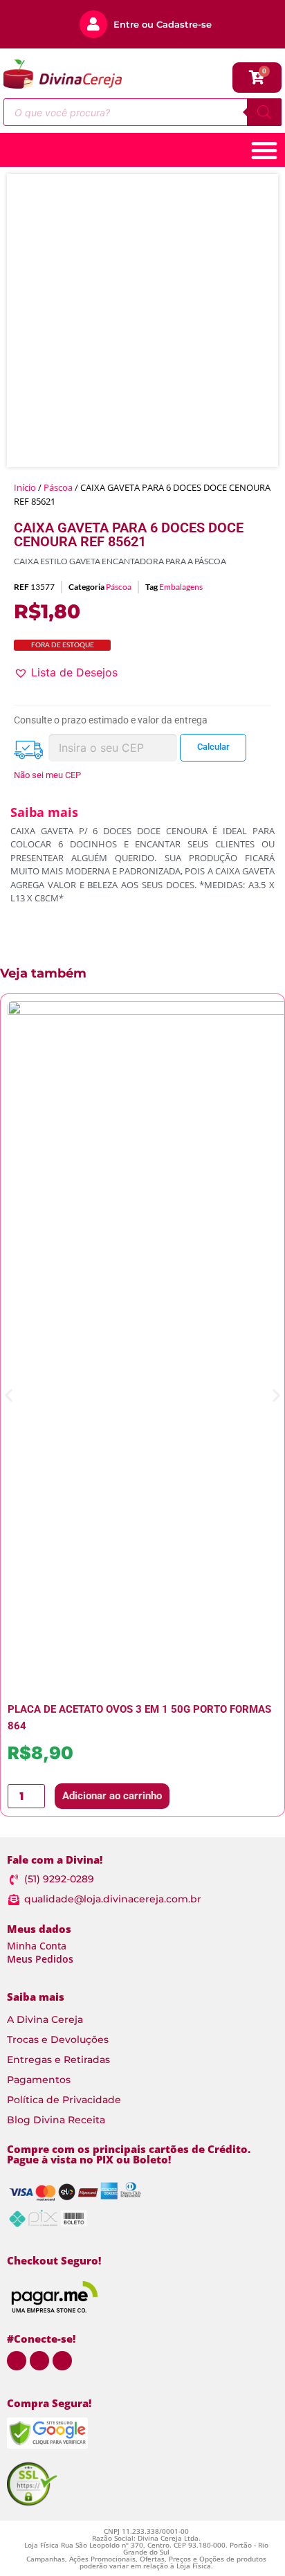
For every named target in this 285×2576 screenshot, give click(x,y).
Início (25, 487)
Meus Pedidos (40, 1959)
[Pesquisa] (264, 112)
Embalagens (181, 587)
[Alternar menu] (264, 150)
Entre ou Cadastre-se (163, 24)
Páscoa (58, 487)
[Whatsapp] (17, 2361)
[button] (66, 672)
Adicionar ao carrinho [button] (112, 1796)
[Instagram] (39, 2361)
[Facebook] (62, 2361)
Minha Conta (37, 1946)
